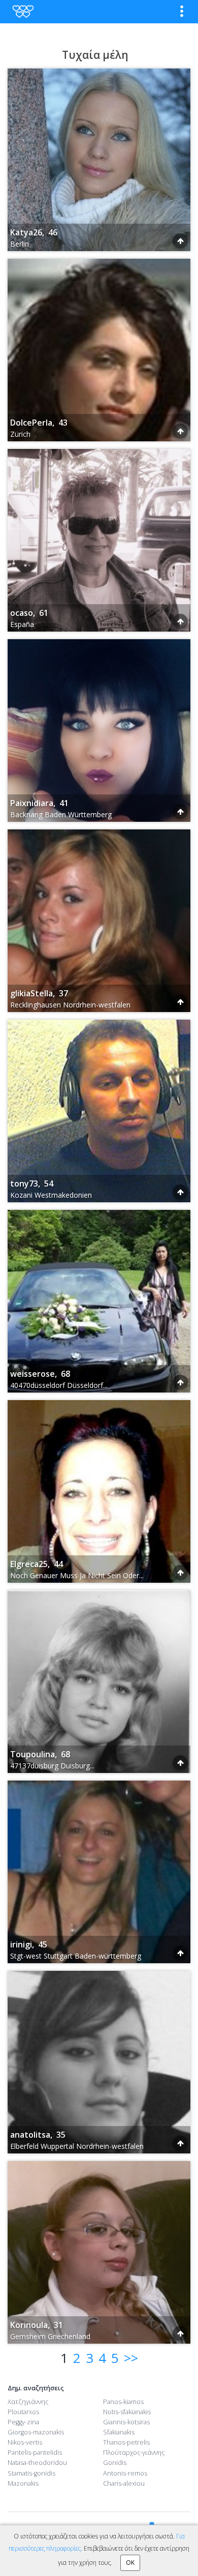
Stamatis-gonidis (31, 2473)
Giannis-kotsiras (126, 2422)
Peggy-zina (23, 2422)
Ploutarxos (23, 2412)
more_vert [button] (182, 11)
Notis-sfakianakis (127, 2412)
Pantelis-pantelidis (35, 2452)
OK (130, 2563)
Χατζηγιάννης (28, 2402)
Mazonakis (23, 2483)
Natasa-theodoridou (37, 2463)
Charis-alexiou (124, 2483)
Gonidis (115, 2463)
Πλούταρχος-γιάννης (134, 2452)
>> (131, 2358)
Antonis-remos (125, 2473)
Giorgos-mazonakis (36, 2432)
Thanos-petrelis (126, 2442)
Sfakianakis (119, 2432)
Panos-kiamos (123, 2402)
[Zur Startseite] (23, 11)
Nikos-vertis (25, 2442)
